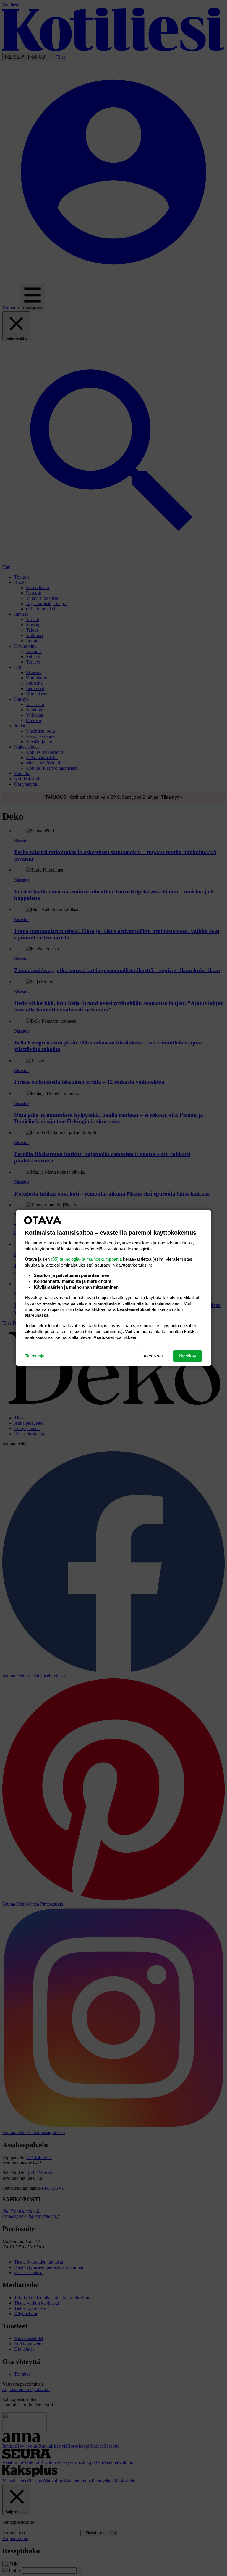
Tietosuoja (35, 1356)
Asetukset (153, 1356)
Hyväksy (188, 1356)
